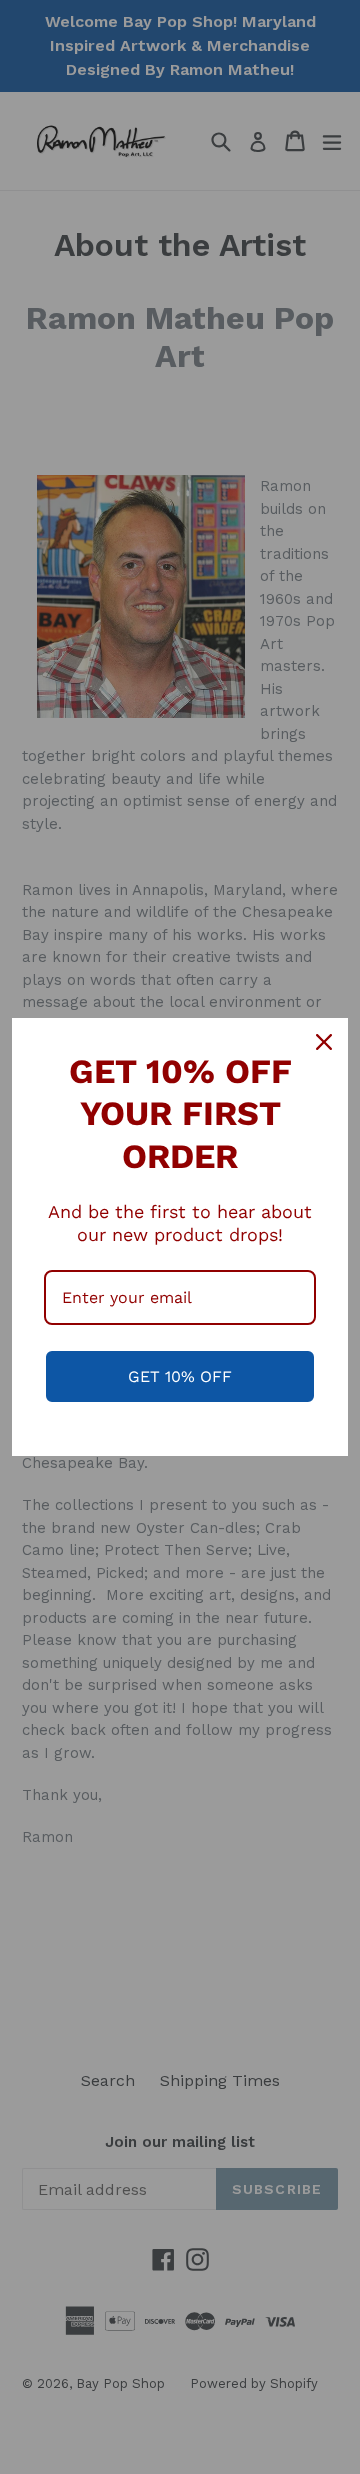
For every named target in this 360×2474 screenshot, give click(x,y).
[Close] (324, 1042)
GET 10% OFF (180, 1376)
